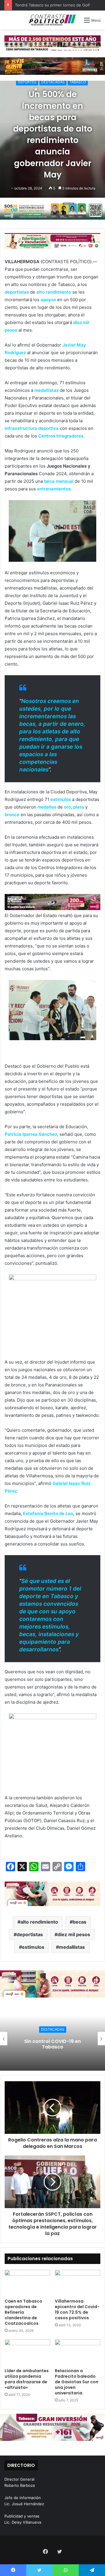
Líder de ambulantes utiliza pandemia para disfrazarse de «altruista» (27, 2379)
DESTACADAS (53, 82)
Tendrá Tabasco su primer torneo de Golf (52, 5)
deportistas (30, 1934)
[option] (52, 2039)
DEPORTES (27, 82)
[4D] (52, 1893)
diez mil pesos (74, 1934)
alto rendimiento (39, 1922)
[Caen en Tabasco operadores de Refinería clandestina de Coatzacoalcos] (27, 2283)
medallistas (72, 1947)
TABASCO (78, 82)
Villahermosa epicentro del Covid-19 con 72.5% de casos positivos (77, 2309)
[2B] (52, 66)
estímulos (33, 1947)
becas (79, 1922)
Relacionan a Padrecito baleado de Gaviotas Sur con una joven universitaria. (77, 2382)
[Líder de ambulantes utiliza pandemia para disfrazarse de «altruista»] (27, 2352)
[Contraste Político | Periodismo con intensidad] (52, 20)
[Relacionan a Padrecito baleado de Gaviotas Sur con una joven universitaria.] (78, 2352)
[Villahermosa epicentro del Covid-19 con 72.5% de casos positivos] (78, 2283)
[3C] (52, 211)
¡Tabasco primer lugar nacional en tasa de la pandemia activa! (52, 2044)
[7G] (52, 902)
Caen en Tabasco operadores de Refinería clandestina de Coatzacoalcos (23, 2312)
